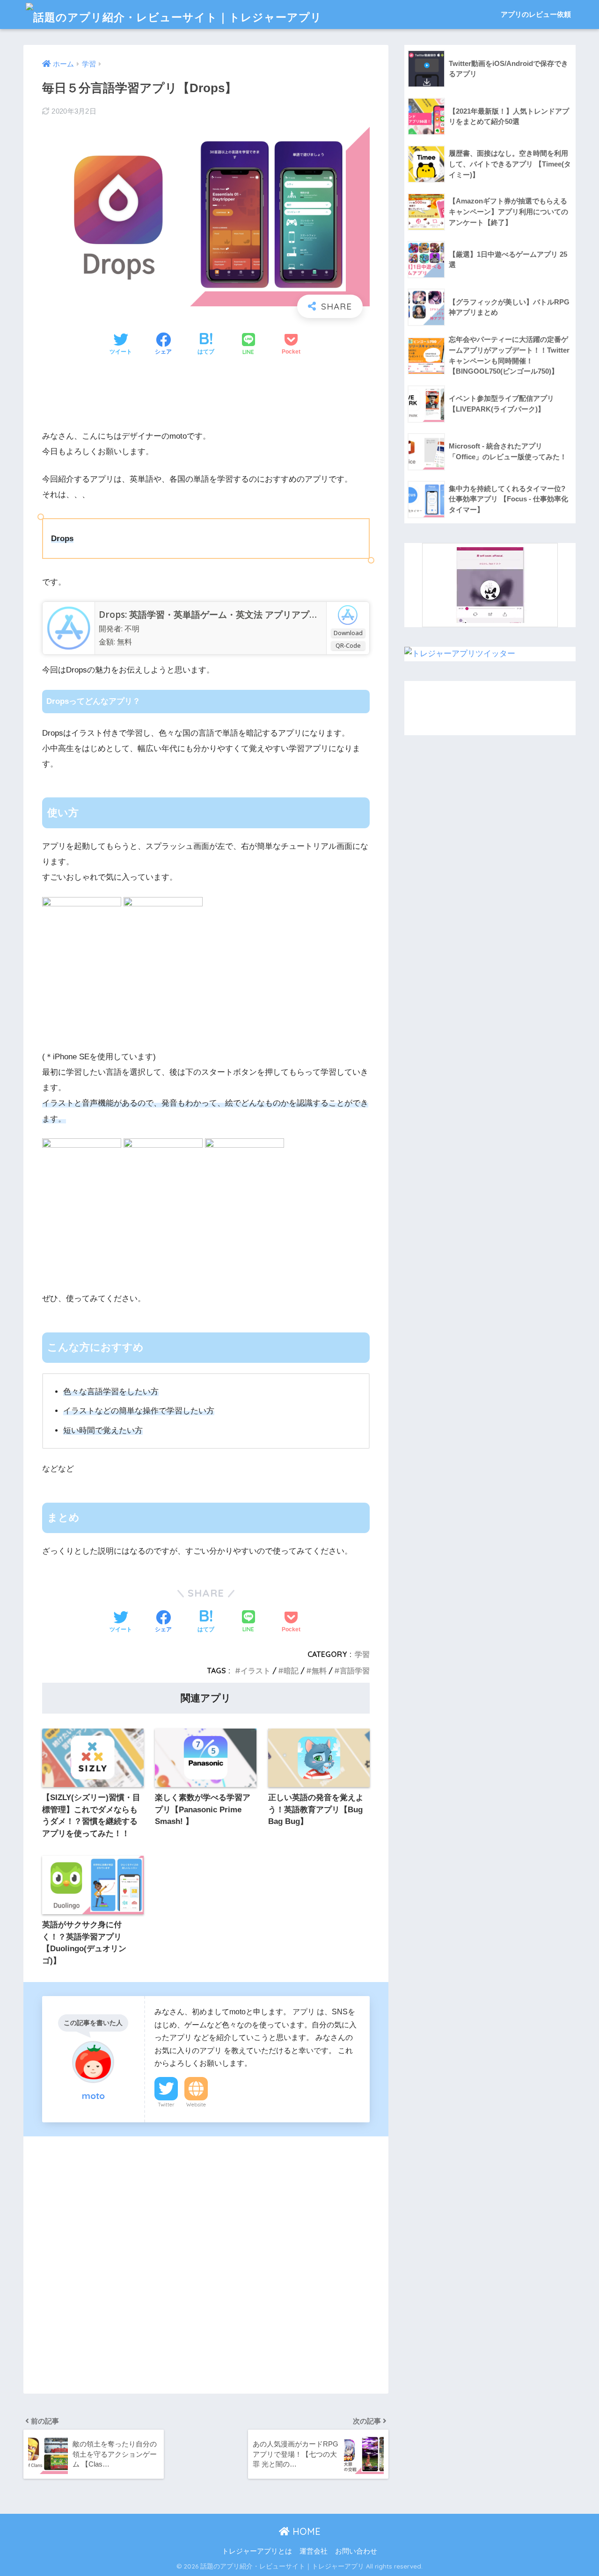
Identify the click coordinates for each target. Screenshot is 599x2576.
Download (348, 633)
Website (196, 2105)
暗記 (291, 1671)
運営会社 (314, 2551)
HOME (305, 2531)
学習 (362, 1654)
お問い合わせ (356, 2551)
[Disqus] (206, 2263)
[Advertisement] (206, 395)
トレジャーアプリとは (257, 2551)
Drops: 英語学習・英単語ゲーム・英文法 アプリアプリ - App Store (234, 615)
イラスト (256, 1671)
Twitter (166, 2105)
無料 (319, 1671)
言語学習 (355, 1671)
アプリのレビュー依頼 (536, 14)
